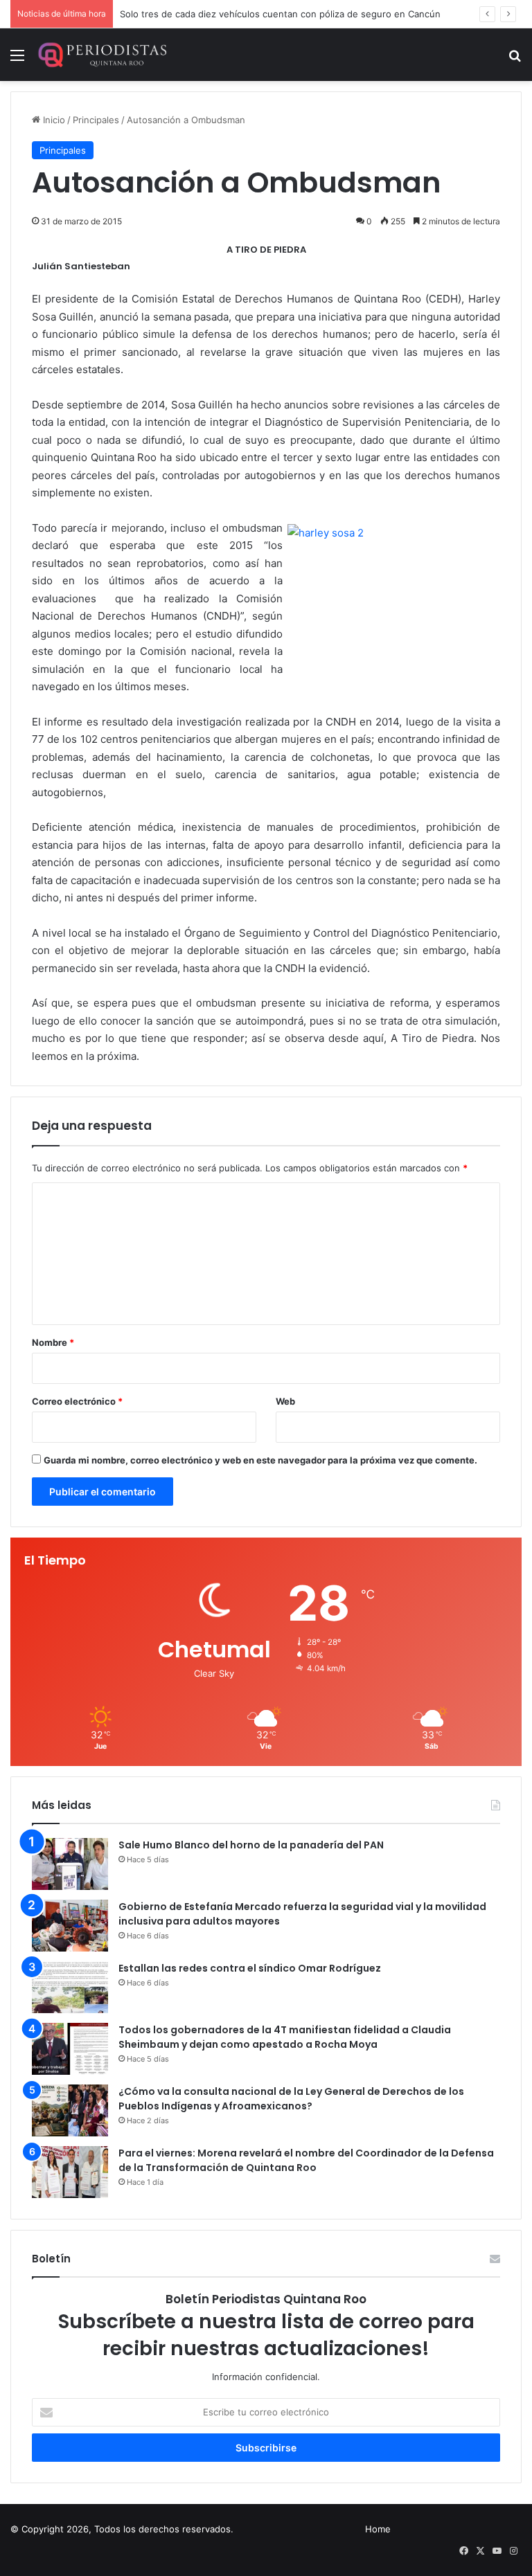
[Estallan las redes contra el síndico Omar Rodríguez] (70, 1987)
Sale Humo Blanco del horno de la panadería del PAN (251, 1845)
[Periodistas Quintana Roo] (102, 55)
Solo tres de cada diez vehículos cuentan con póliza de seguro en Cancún (280, 14)
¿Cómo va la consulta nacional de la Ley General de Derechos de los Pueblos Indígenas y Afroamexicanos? (291, 2099)
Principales (96, 120)
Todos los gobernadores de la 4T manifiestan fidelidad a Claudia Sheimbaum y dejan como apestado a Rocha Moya (285, 2037)
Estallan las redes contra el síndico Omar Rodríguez (250, 1968)
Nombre (53, 1342)
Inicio (53, 120)
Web (285, 1401)
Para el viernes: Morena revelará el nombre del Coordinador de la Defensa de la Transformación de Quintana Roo (306, 2160)
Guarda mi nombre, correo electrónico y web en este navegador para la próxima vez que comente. (260, 1460)
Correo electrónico (77, 1401)
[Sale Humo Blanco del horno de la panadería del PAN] (70, 1864)
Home (378, 2529)
